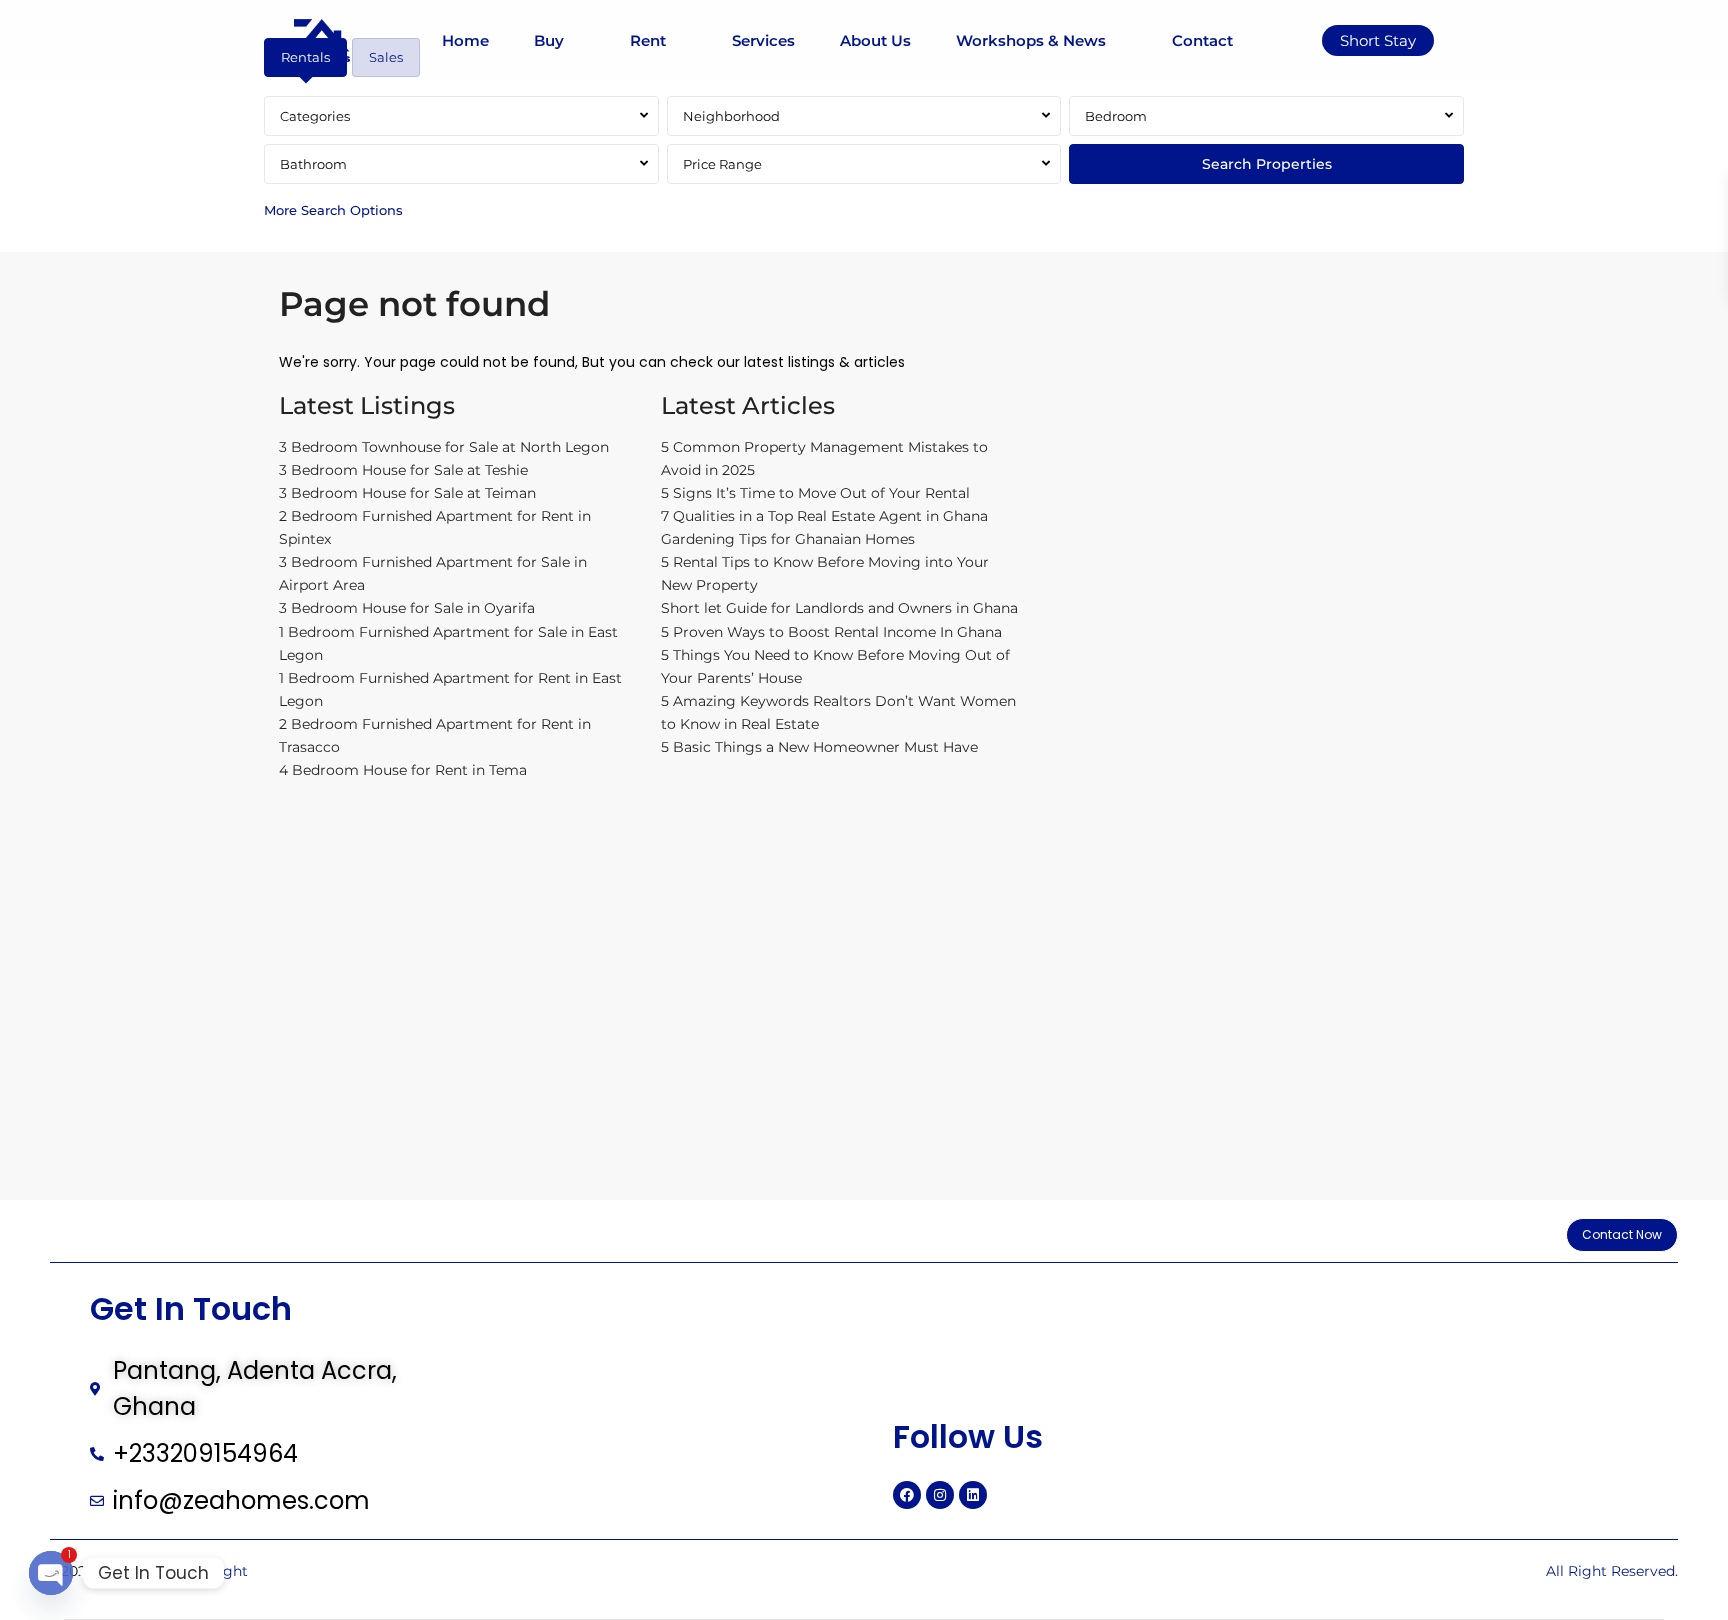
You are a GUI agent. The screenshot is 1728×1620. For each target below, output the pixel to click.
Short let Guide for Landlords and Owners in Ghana (839, 608)
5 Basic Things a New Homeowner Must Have (819, 747)
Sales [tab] (386, 57)
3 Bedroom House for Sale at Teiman (407, 493)
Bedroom (1116, 116)
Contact (1202, 40)
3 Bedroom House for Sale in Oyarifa (407, 608)
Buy (549, 40)
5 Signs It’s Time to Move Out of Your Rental (815, 493)
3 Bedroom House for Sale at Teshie (403, 470)
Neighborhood (731, 116)
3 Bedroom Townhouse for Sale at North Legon (444, 447)
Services (763, 40)
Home (465, 40)
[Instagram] (940, 1495)
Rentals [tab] (305, 57)
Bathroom (313, 164)
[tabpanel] (864, 162)
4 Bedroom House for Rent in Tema (403, 770)
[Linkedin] (973, 1495)
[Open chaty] (51, 1573)
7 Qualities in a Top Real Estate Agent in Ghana (824, 516)
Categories (315, 116)
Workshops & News (1031, 40)
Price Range (722, 164)
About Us (875, 40)
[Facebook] (907, 1495)
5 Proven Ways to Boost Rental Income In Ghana (831, 632)
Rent (648, 40)
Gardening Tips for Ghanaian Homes (788, 539)
